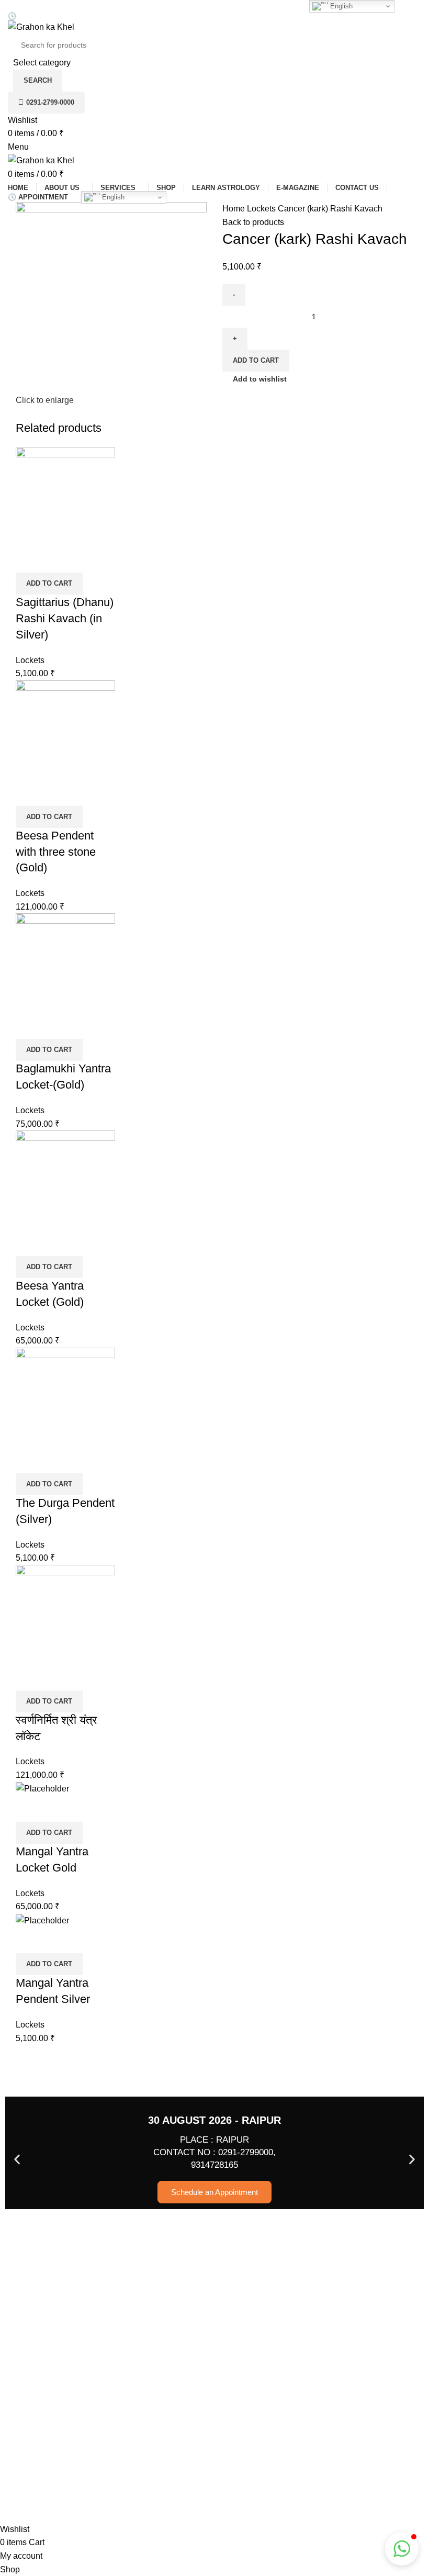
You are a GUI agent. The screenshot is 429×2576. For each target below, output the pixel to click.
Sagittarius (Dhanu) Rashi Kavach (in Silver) (65, 618)
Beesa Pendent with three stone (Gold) (56, 852)
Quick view (29, 559)
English (112, 197)
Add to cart (256, 360)
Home (235, 209)
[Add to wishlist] (57, 559)
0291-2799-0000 (50, 102)
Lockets (262, 209)
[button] (49, 584)
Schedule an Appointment (214, 2192)
